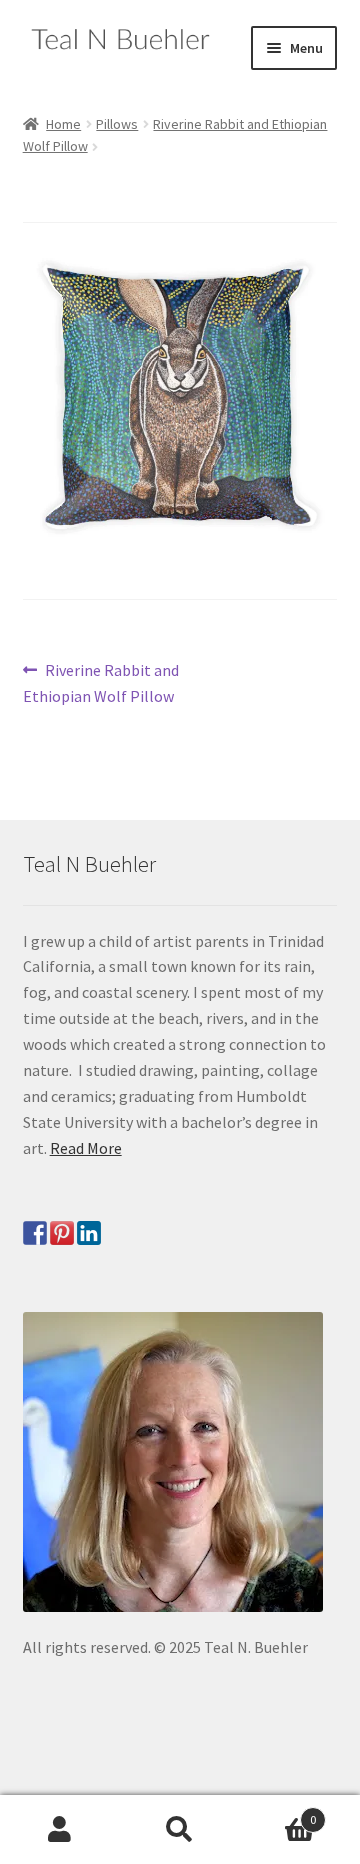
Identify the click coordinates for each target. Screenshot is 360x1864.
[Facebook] (35, 1233)
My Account (60, 1830)
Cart (278, 1812)
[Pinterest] (62, 1233)
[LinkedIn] (89, 1233)
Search (180, 1830)
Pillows (117, 124)
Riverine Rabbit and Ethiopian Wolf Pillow (101, 682)
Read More (86, 1148)
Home (63, 124)
